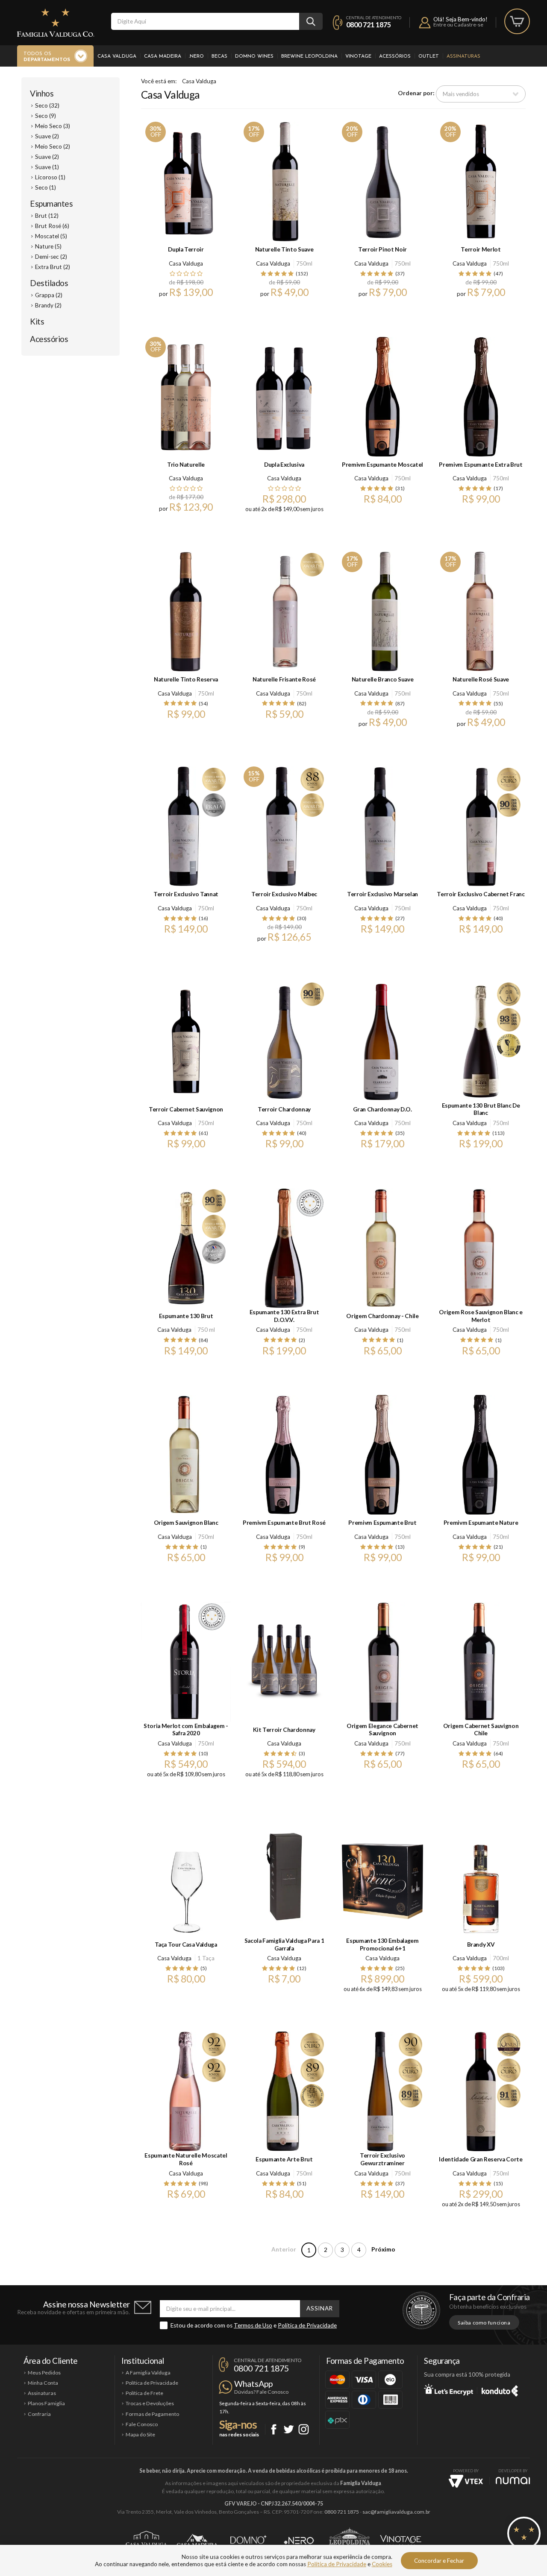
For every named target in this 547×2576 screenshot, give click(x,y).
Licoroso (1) (50, 177)
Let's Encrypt (448, 2389)
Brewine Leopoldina (309, 56)
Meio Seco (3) (53, 126)
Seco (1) (46, 187)
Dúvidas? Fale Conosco (261, 2392)
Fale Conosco (142, 2424)
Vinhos (42, 93)
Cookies (382, 2564)
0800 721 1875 (369, 25)
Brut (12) (47, 216)
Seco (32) (47, 105)
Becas (219, 56)
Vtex (466, 2481)
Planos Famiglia (46, 2403)
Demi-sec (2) (51, 257)
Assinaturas (463, 56)
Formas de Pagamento (152, 2414)
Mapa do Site (140, 2434)
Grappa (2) (49, 295)
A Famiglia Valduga (148, 2373)
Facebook (274, 2429)
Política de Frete (144, 2393)
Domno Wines (254, 56)
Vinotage (358, 56)
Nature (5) (48, 246)
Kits (37, 321)
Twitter (289, 2429)
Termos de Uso (253, 2325)
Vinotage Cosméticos (401, 2541)
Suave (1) (47, 167)
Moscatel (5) (51, 236)
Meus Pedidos (44, 2373)
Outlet (429, 56)
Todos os (47, 57)
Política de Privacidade (307, 2325)
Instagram (304, 2429)
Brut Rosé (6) (52, 226)
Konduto (500, 2389)
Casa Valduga (117, 56)
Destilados (49, 283)
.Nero (196, 56)
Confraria (39, 2414)
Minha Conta (43, 2383)
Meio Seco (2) (53, 146)
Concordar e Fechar (439, 2561)
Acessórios (395, 56)
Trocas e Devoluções (150, 2403)
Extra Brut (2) (53, 267)
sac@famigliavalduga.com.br (396, 2512)
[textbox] (205, 21)
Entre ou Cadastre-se (458, 25)
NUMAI (513, 2481)
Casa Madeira (163, 56)
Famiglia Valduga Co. (56, 23)
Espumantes (51, 203)
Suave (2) (47, 136)
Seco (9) (46, 116)
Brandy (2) (48, 305)
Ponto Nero (299, 2541)
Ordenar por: (416, 94)
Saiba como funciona (484, 2323)
